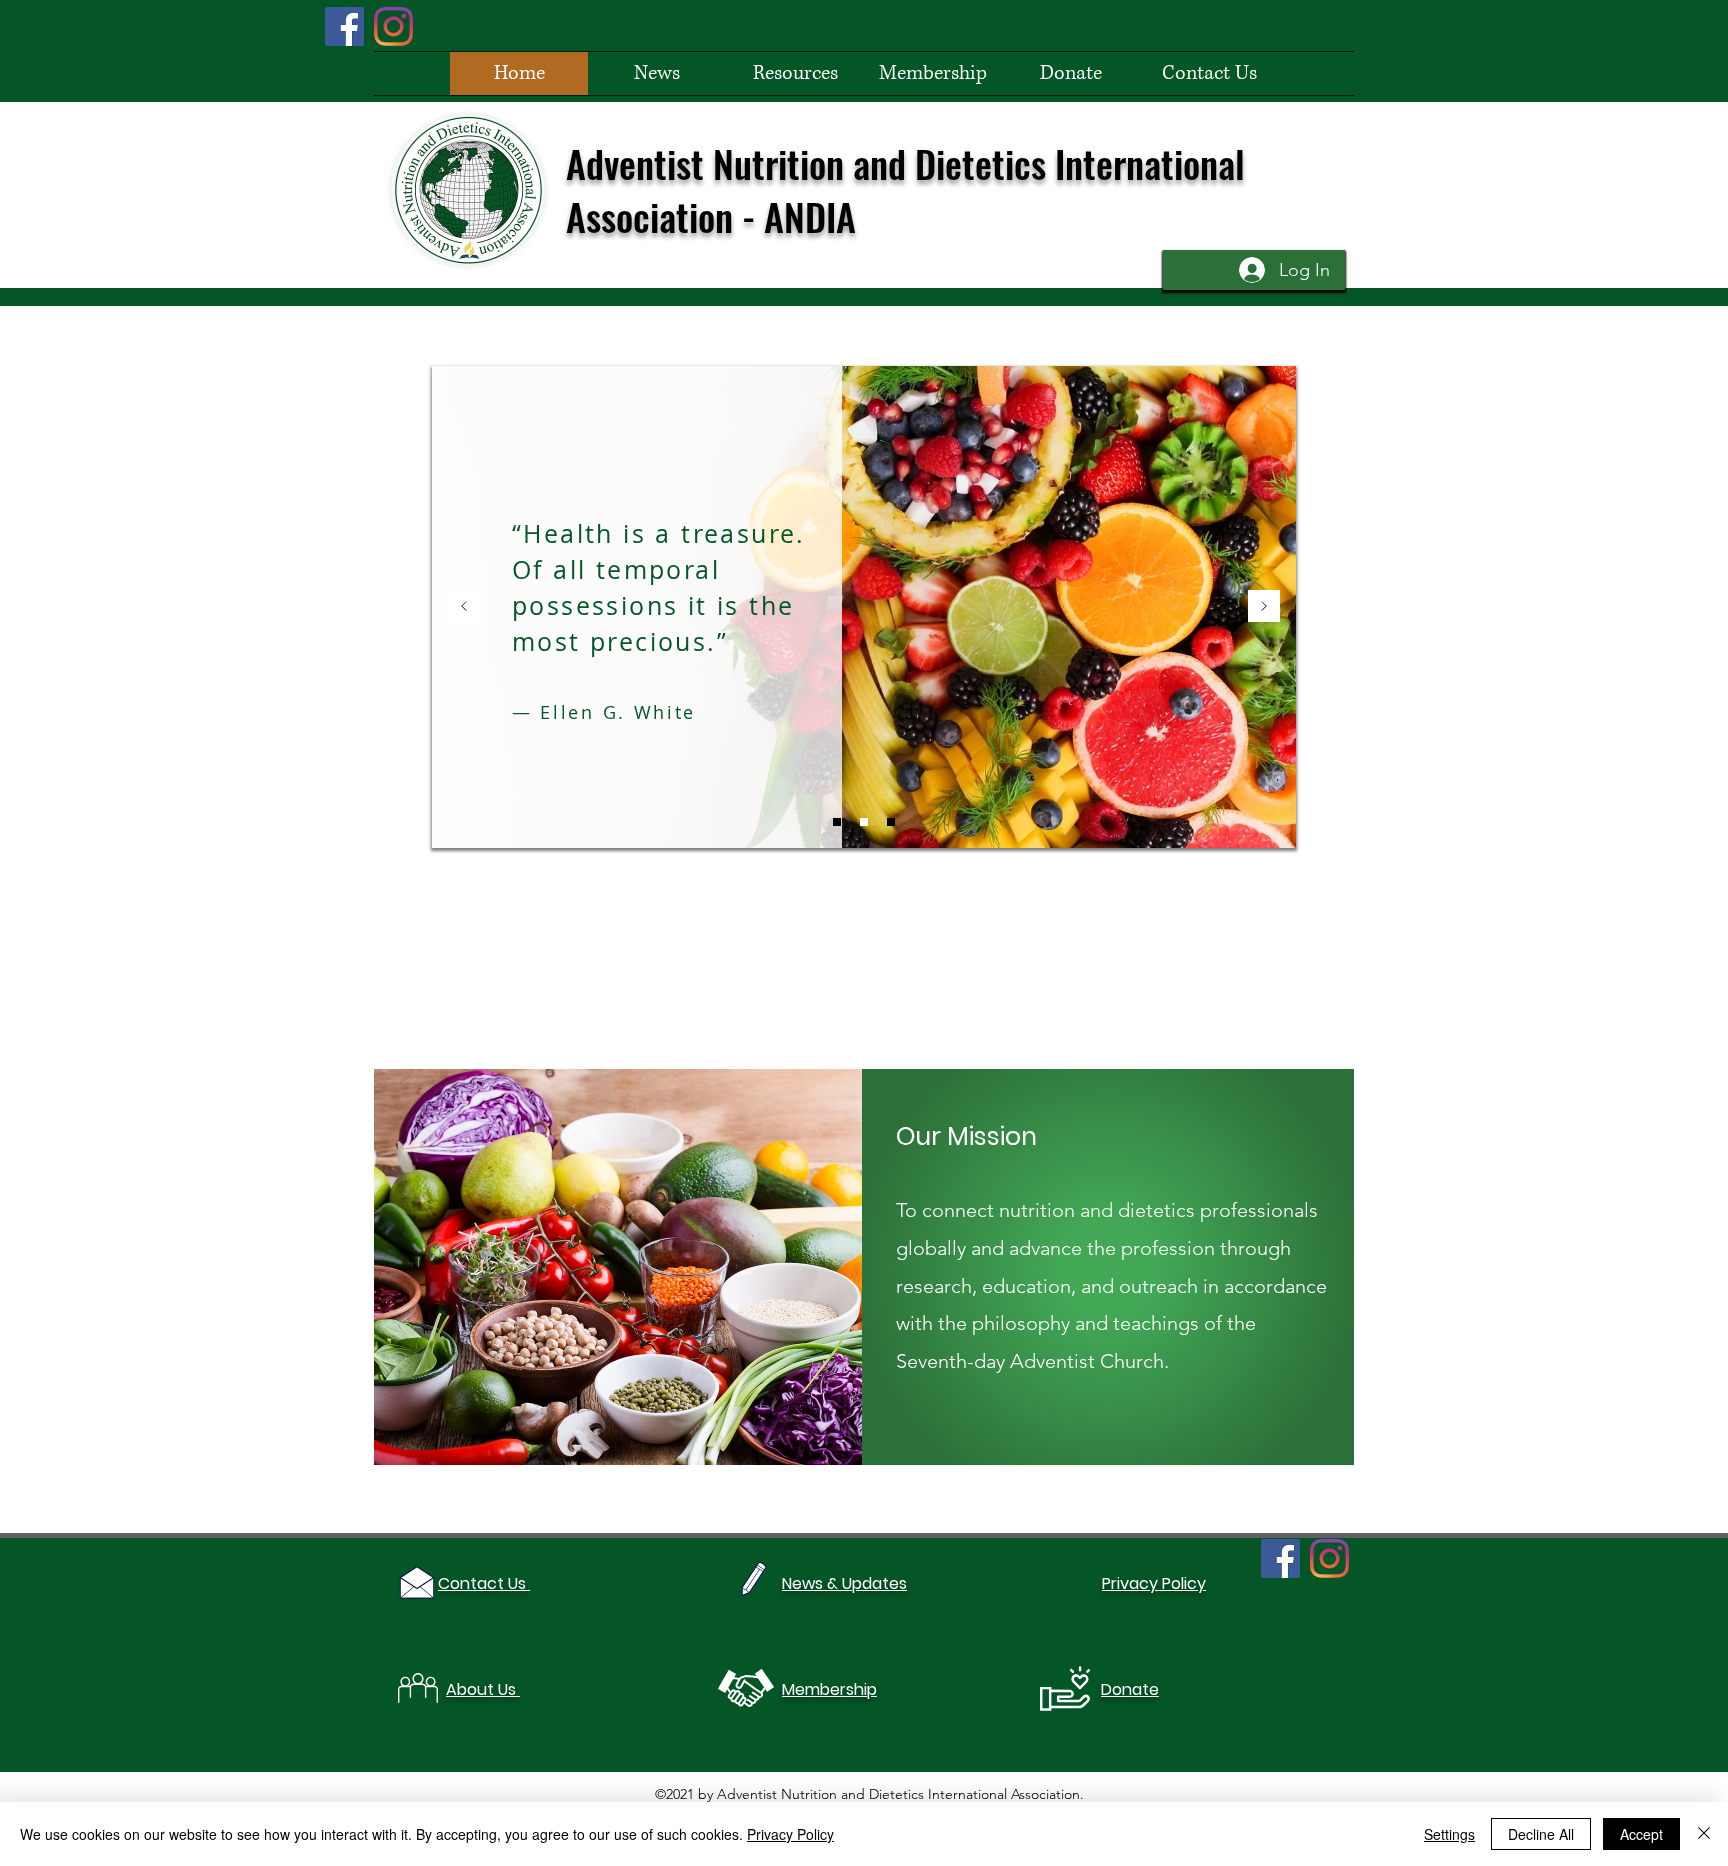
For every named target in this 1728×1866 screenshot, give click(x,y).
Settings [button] (1449, 1834)
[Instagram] (393, 26)
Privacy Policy (790, 1834)
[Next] (1264, 607)
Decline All (1541, 1834)
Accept (1641, 1834)
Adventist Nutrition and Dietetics (810, 163)
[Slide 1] (864, 822)
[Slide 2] (891, 822)
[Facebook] (344, 26)
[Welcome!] (837, 822)
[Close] (1704, 1834)
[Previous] (464, 607)
